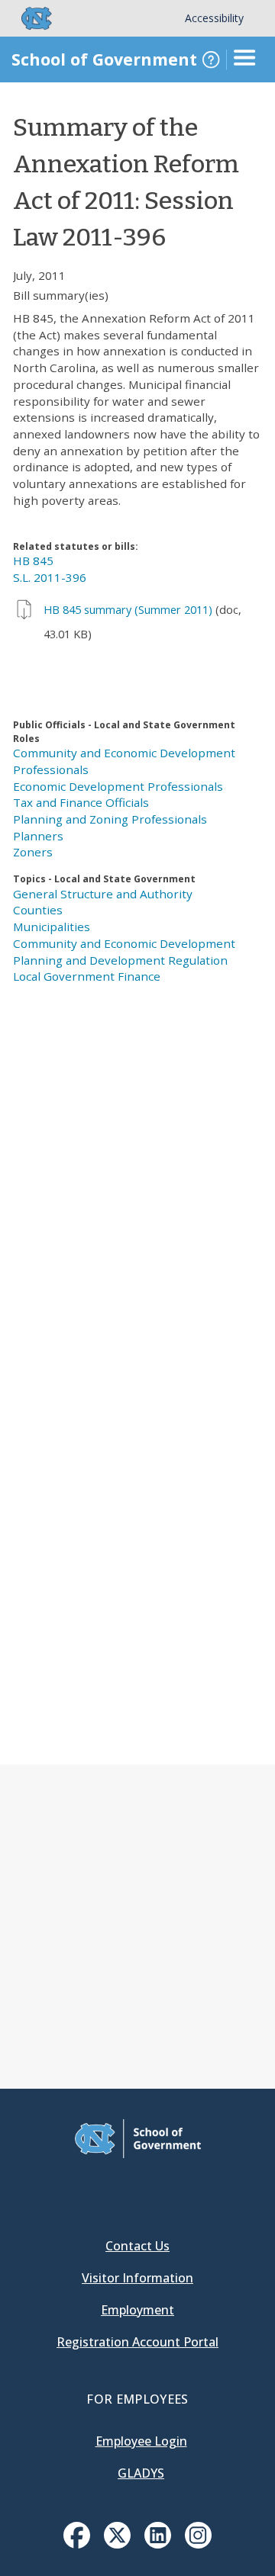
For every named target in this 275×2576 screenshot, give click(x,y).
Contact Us (137, 2246)
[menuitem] (77, 2535)
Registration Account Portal (137, 2342)
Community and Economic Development (124, 943)
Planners (38, 836)
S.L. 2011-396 (50, 577)
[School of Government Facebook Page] (77, 2544)
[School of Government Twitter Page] (117, 2544)
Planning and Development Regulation (120, 960)
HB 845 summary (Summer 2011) (128, 610)
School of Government (104, 59)
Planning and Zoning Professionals (110, 819)
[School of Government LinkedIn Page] (158, 2544)
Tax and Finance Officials (81, 802)
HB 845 (33, 560)
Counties (38, 910)
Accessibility (214, 18)
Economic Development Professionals (118, 786)
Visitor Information (137, 2278)
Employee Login (141, 2441)
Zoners (33, 852)
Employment (137, 2310)
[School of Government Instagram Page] (198, 2544)
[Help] (211, 59)
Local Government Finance (87, 976)
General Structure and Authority (103, 894)
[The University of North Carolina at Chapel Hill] (27, 18)
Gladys (141, 2473)
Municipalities (52, 927)
